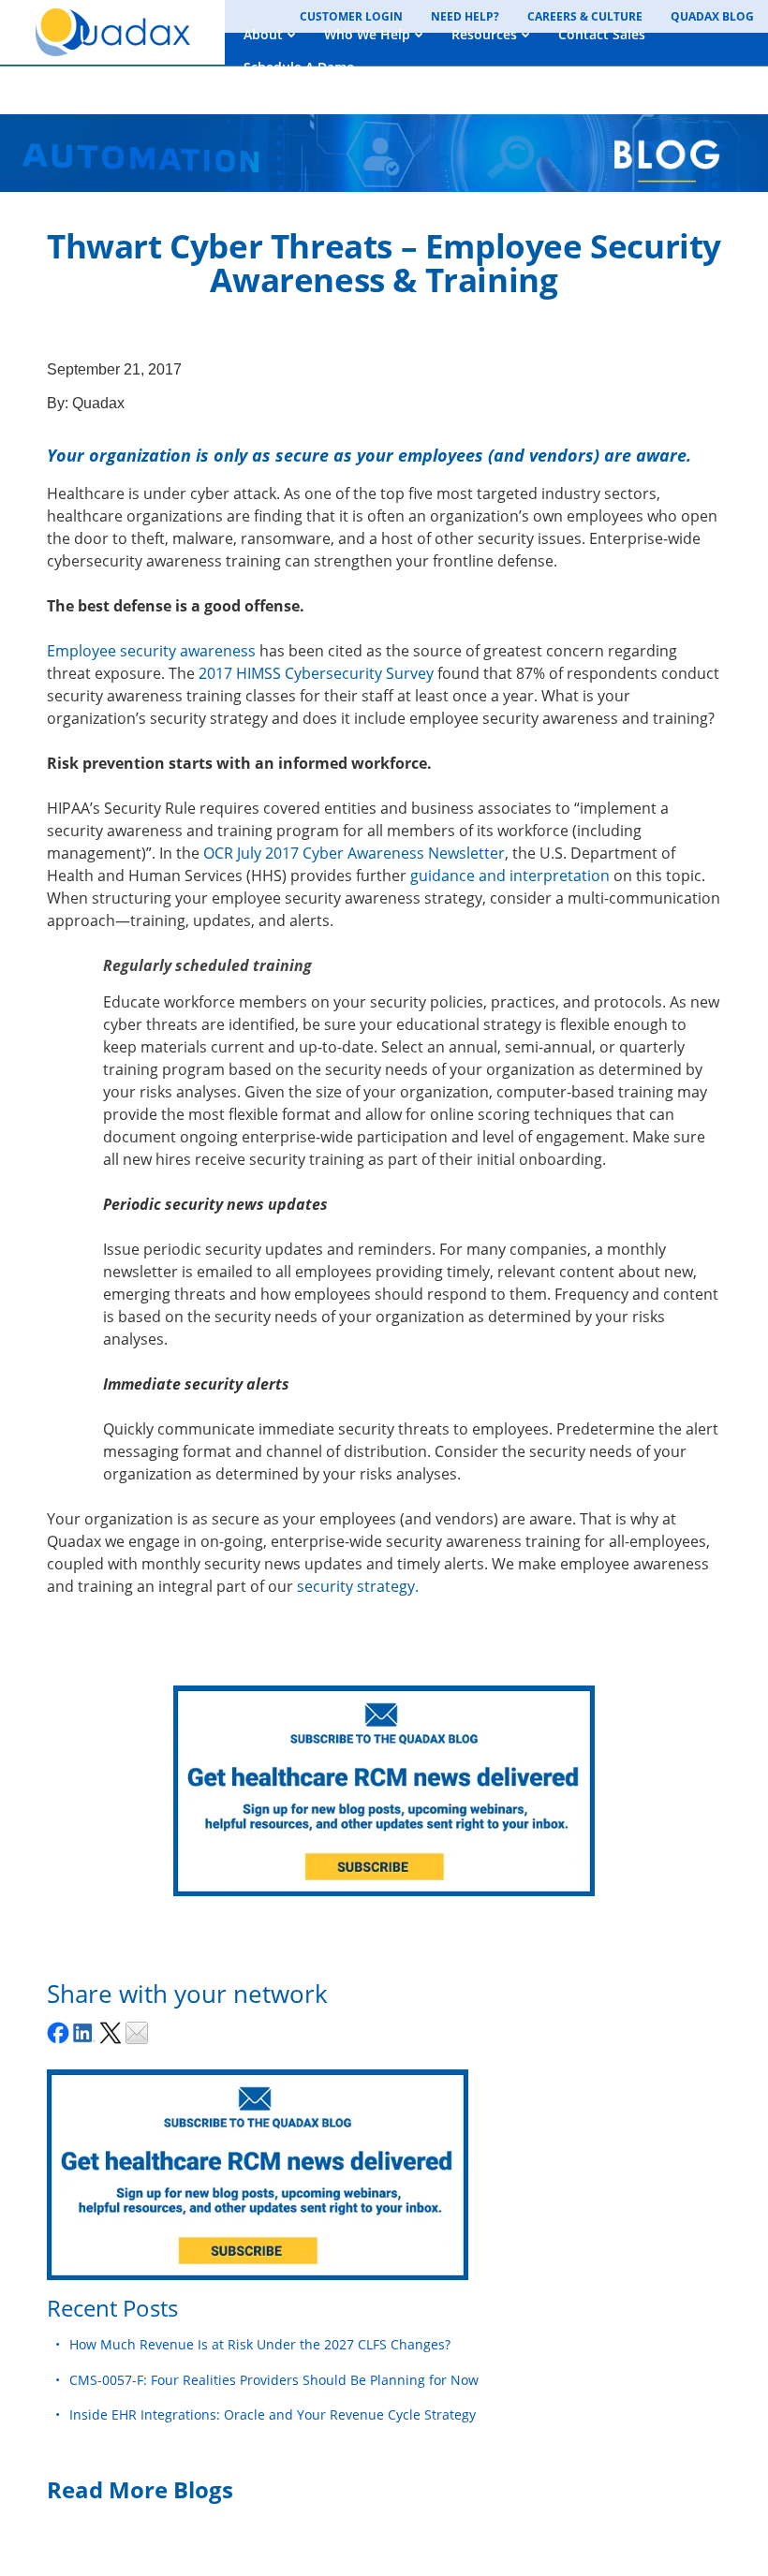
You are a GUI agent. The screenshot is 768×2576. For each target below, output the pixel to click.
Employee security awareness (151, 651)
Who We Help (367, 34)
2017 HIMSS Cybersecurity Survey (316, 673)
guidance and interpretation (510, 876)
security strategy (356, 1586)
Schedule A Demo (299, 67)
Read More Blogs (140, 2489)
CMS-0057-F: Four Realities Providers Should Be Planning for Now (274, 2380)
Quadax (98, 403)
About (263, 34)
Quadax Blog (712, 16)
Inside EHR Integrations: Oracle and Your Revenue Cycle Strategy (273, 2414)
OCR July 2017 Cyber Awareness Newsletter (354, 853)
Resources (484, 34)
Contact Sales (602, 34)
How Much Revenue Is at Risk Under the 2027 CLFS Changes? (260, 2344)
